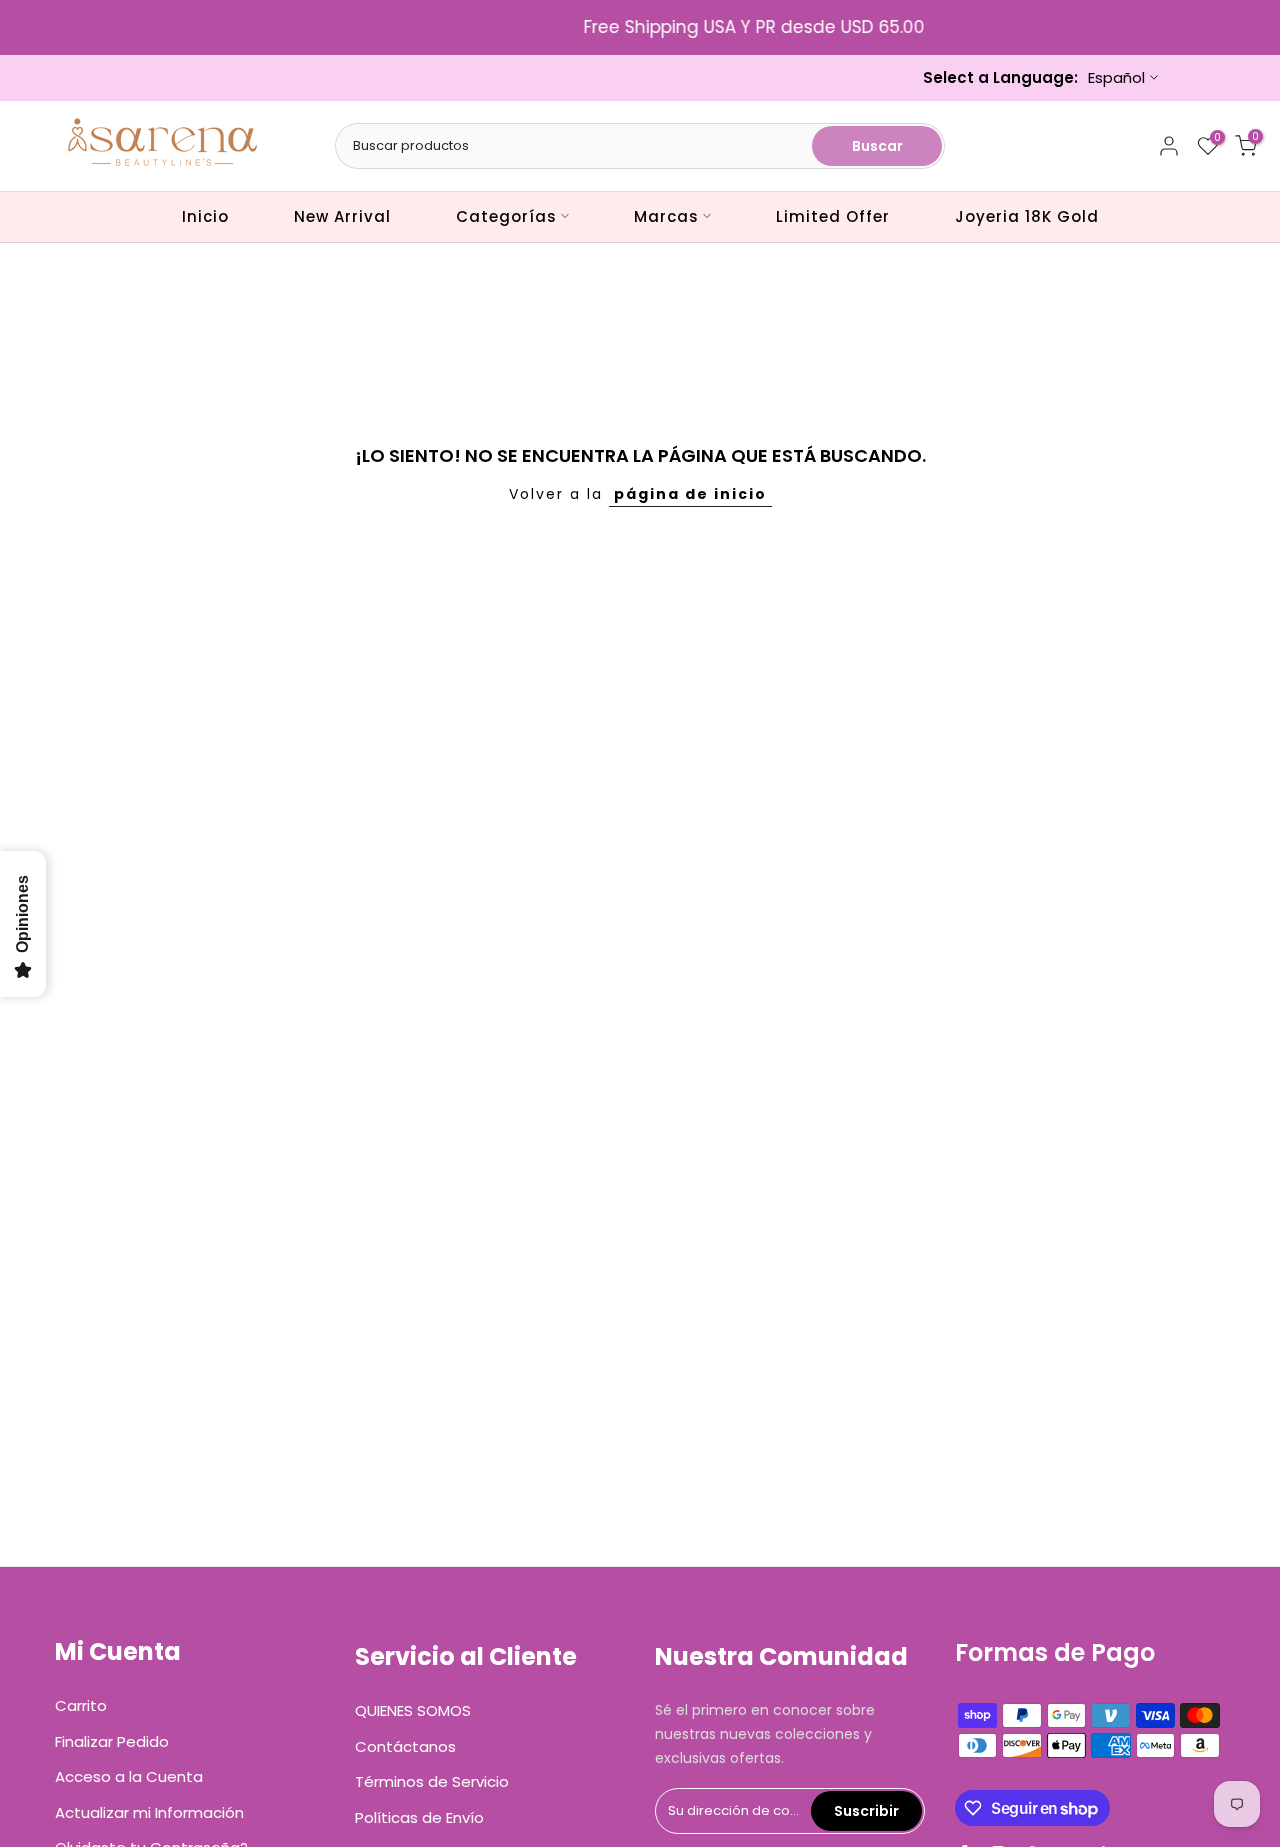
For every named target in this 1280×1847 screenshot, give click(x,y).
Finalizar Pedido (112, 1741)
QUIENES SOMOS (413, 1710)
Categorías (506, 216)
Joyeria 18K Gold (1027, 216)
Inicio (205, 216)
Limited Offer (833, 216)
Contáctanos (405, 1746)
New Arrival (342, 216)
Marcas (666, 216)
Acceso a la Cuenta (129, 1776)
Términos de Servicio (432, 1781)
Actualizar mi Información (149, 1812)
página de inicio (690, 494)
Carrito (81, 1705)
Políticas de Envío (419, 1817)
